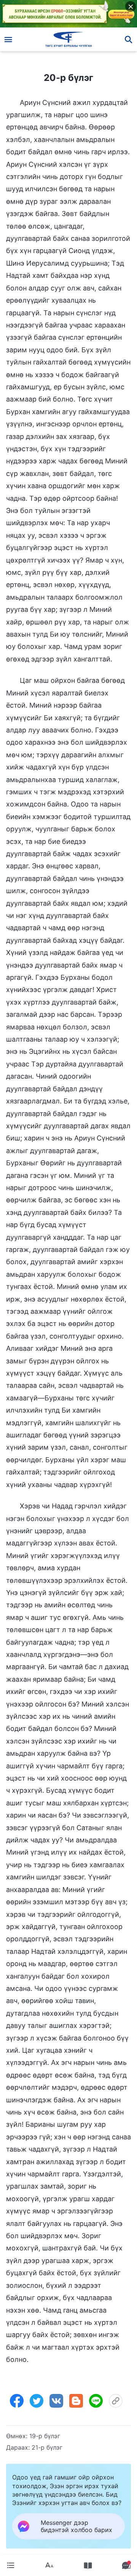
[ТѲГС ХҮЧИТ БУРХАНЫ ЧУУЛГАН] (69, 39)
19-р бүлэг (45, 2436)
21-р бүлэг (47, 2447)
